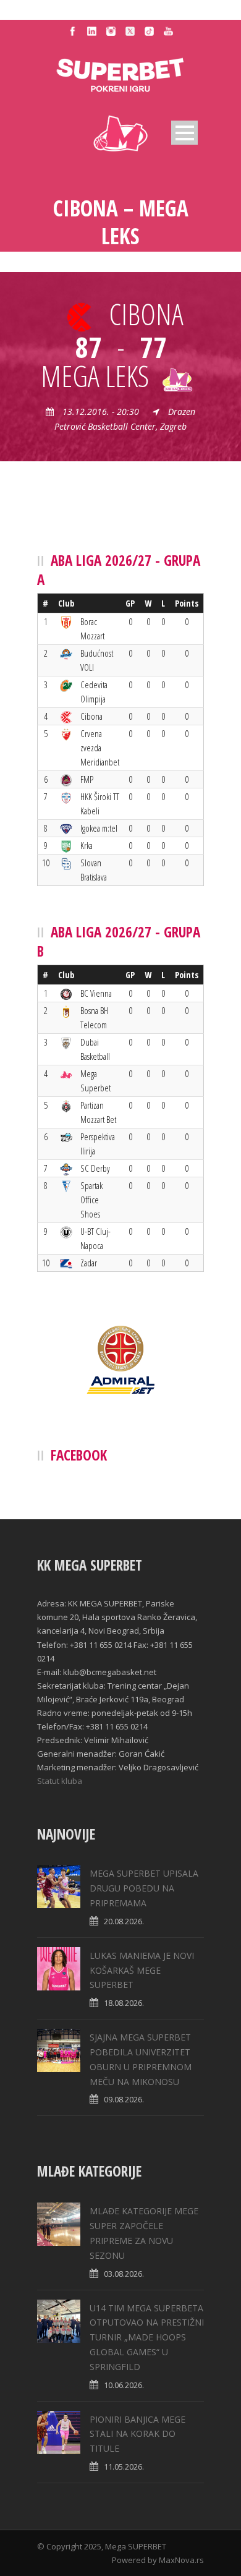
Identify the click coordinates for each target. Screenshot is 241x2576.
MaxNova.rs (181, 2560)
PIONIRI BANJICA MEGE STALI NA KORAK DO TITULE (137, 2434)
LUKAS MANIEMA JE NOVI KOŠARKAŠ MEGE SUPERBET (142, 1970)
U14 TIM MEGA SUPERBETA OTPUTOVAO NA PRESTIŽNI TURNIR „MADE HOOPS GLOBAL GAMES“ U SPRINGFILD (147, 2337)
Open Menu (184, 133)
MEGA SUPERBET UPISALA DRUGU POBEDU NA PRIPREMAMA (144, 1888)
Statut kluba (60, 1781)
